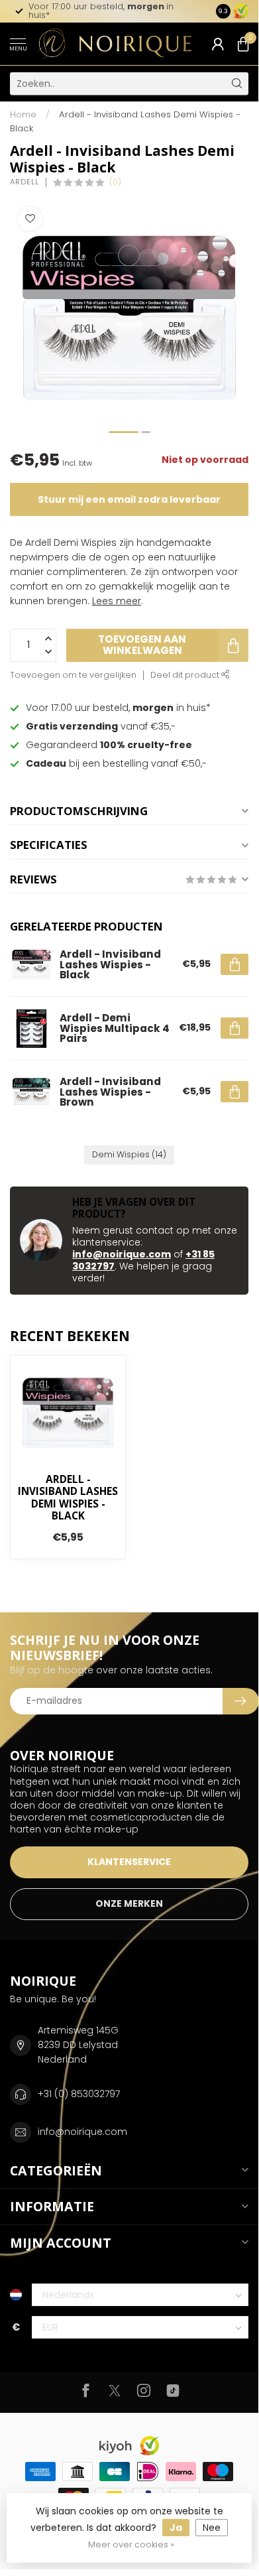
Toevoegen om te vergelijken (73, 675)
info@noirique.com (122, 1254)
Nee (212, 2528)
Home (23, 114)
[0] (243, 44)
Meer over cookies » (131, 2544)
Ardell (25, 182)
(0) (115, 182)
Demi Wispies (129, 1154)
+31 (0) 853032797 (79, 2094)
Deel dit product (186, 675)
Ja (176, 2528)
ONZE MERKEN (129, 1903)
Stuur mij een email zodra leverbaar (129, 499)
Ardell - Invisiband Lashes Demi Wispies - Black (68, 1498)
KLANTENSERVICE (129, 1862)
